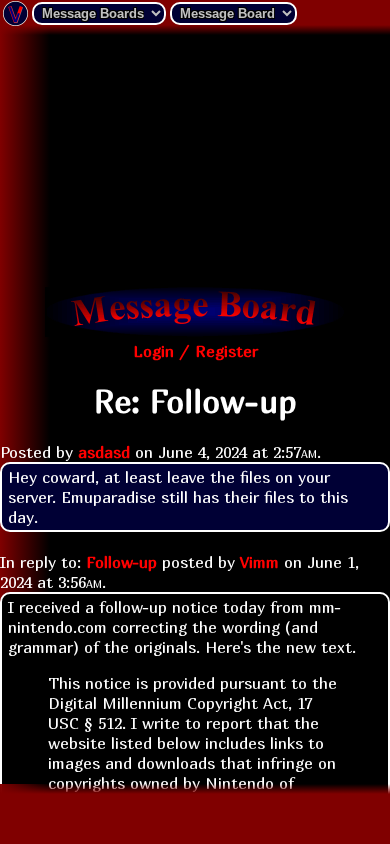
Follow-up (121, 562)
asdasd (104, 452)
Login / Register (195, 351)
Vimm (259, 562)
